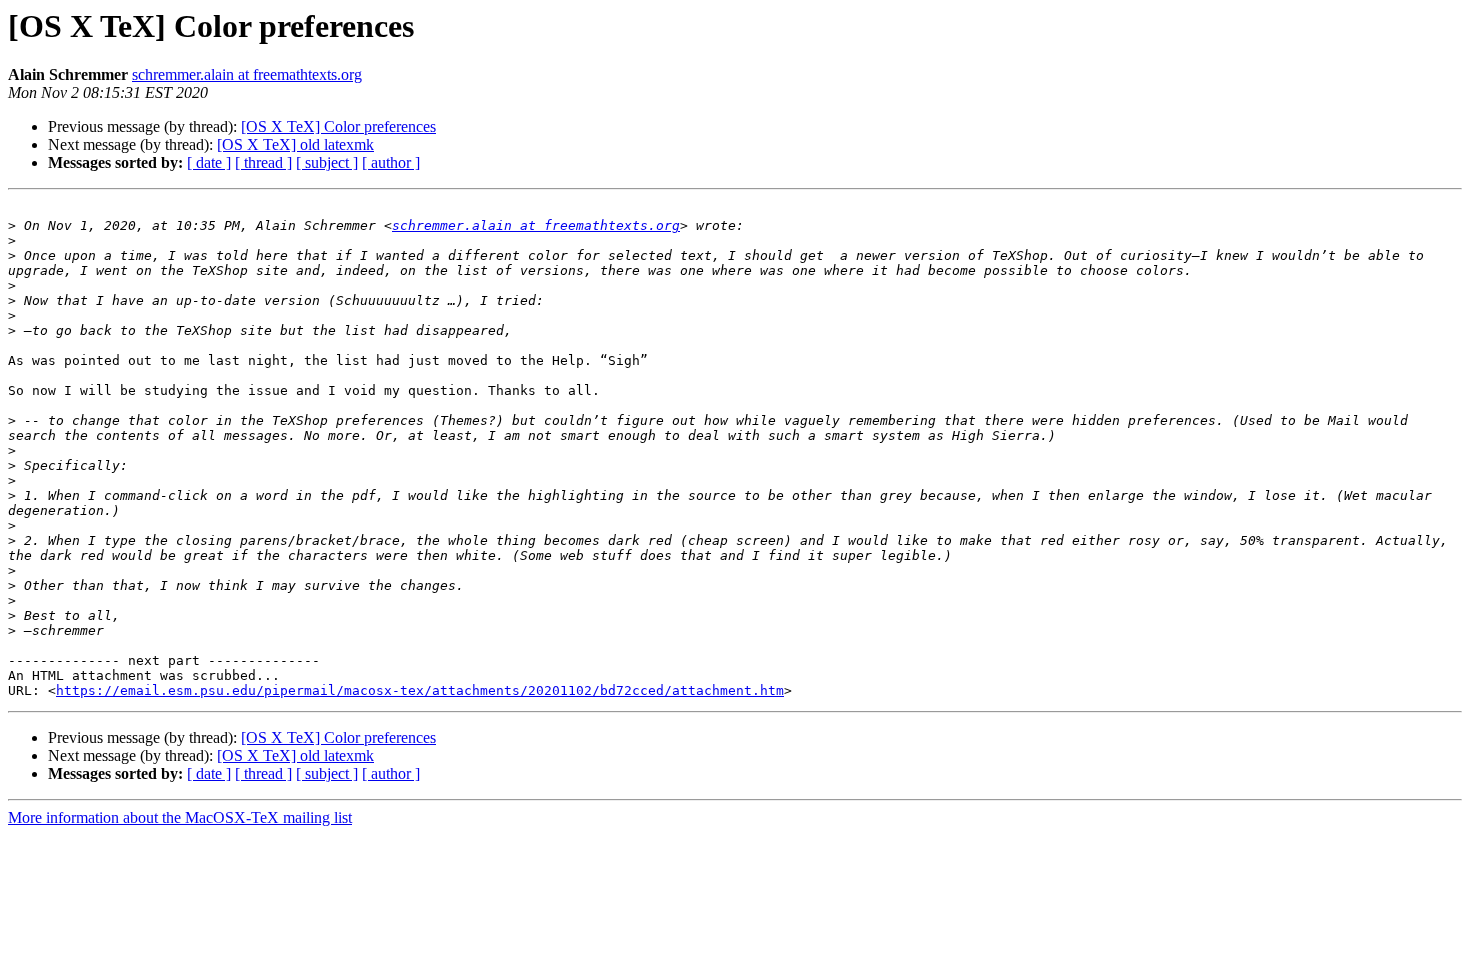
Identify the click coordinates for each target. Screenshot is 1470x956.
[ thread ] (263, 162)
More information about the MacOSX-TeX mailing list (180, 817)
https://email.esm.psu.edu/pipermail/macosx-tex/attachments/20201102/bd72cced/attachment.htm (420, 690)
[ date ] (209, 162)
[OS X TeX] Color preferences (338, 126)
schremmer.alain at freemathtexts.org (247, 74)
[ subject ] (327, 162)
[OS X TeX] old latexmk (295, 144)
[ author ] (391, 162)
